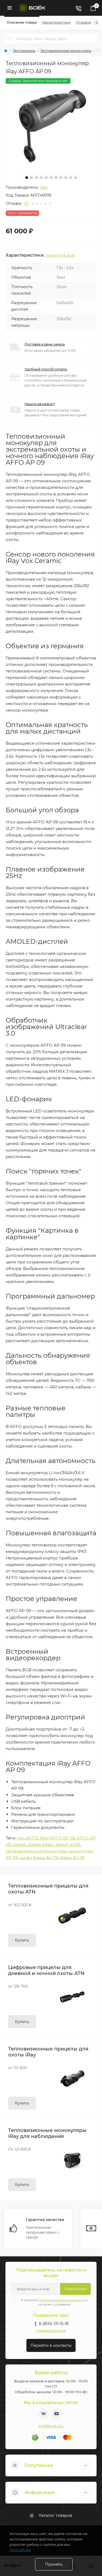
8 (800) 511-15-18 (54, 2324)
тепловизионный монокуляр (36, 1851)
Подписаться (75, 2289)
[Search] (10, 39)
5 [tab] (46, 178)
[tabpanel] (51, 123)
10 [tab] (71, 178)
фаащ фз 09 (72, 1858)
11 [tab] (76, 178)
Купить (22, 1940)
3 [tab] (36, 178)
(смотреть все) (61, 255)
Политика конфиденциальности (62, 2300)
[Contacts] (78, 8)
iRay (44, 187)
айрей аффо (41, 1844)
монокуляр (81, 1851)
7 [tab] (56, 178)
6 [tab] (51, 178)
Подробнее (20, 2550)
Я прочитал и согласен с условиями (54, 2302)
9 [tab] (66, 178)
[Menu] (10, 8)
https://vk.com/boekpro (44, 2414)
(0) (26, 203)
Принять (54, 2564)
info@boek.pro (51, 2426)
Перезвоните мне (51, 2331)
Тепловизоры (24, 51)
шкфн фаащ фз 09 (39, 1858)
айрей (19, 1844)
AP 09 (12, 1858)
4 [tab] (41, 178)
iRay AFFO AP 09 (57, 1838)
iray (20, 1838)
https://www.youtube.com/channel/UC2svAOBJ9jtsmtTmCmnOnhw (57, 2414)
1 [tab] (27, 178)
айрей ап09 (68, 1844)
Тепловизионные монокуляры (66, 51)
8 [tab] (61, 178)
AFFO (32, 1838)
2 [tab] (32, 178)
